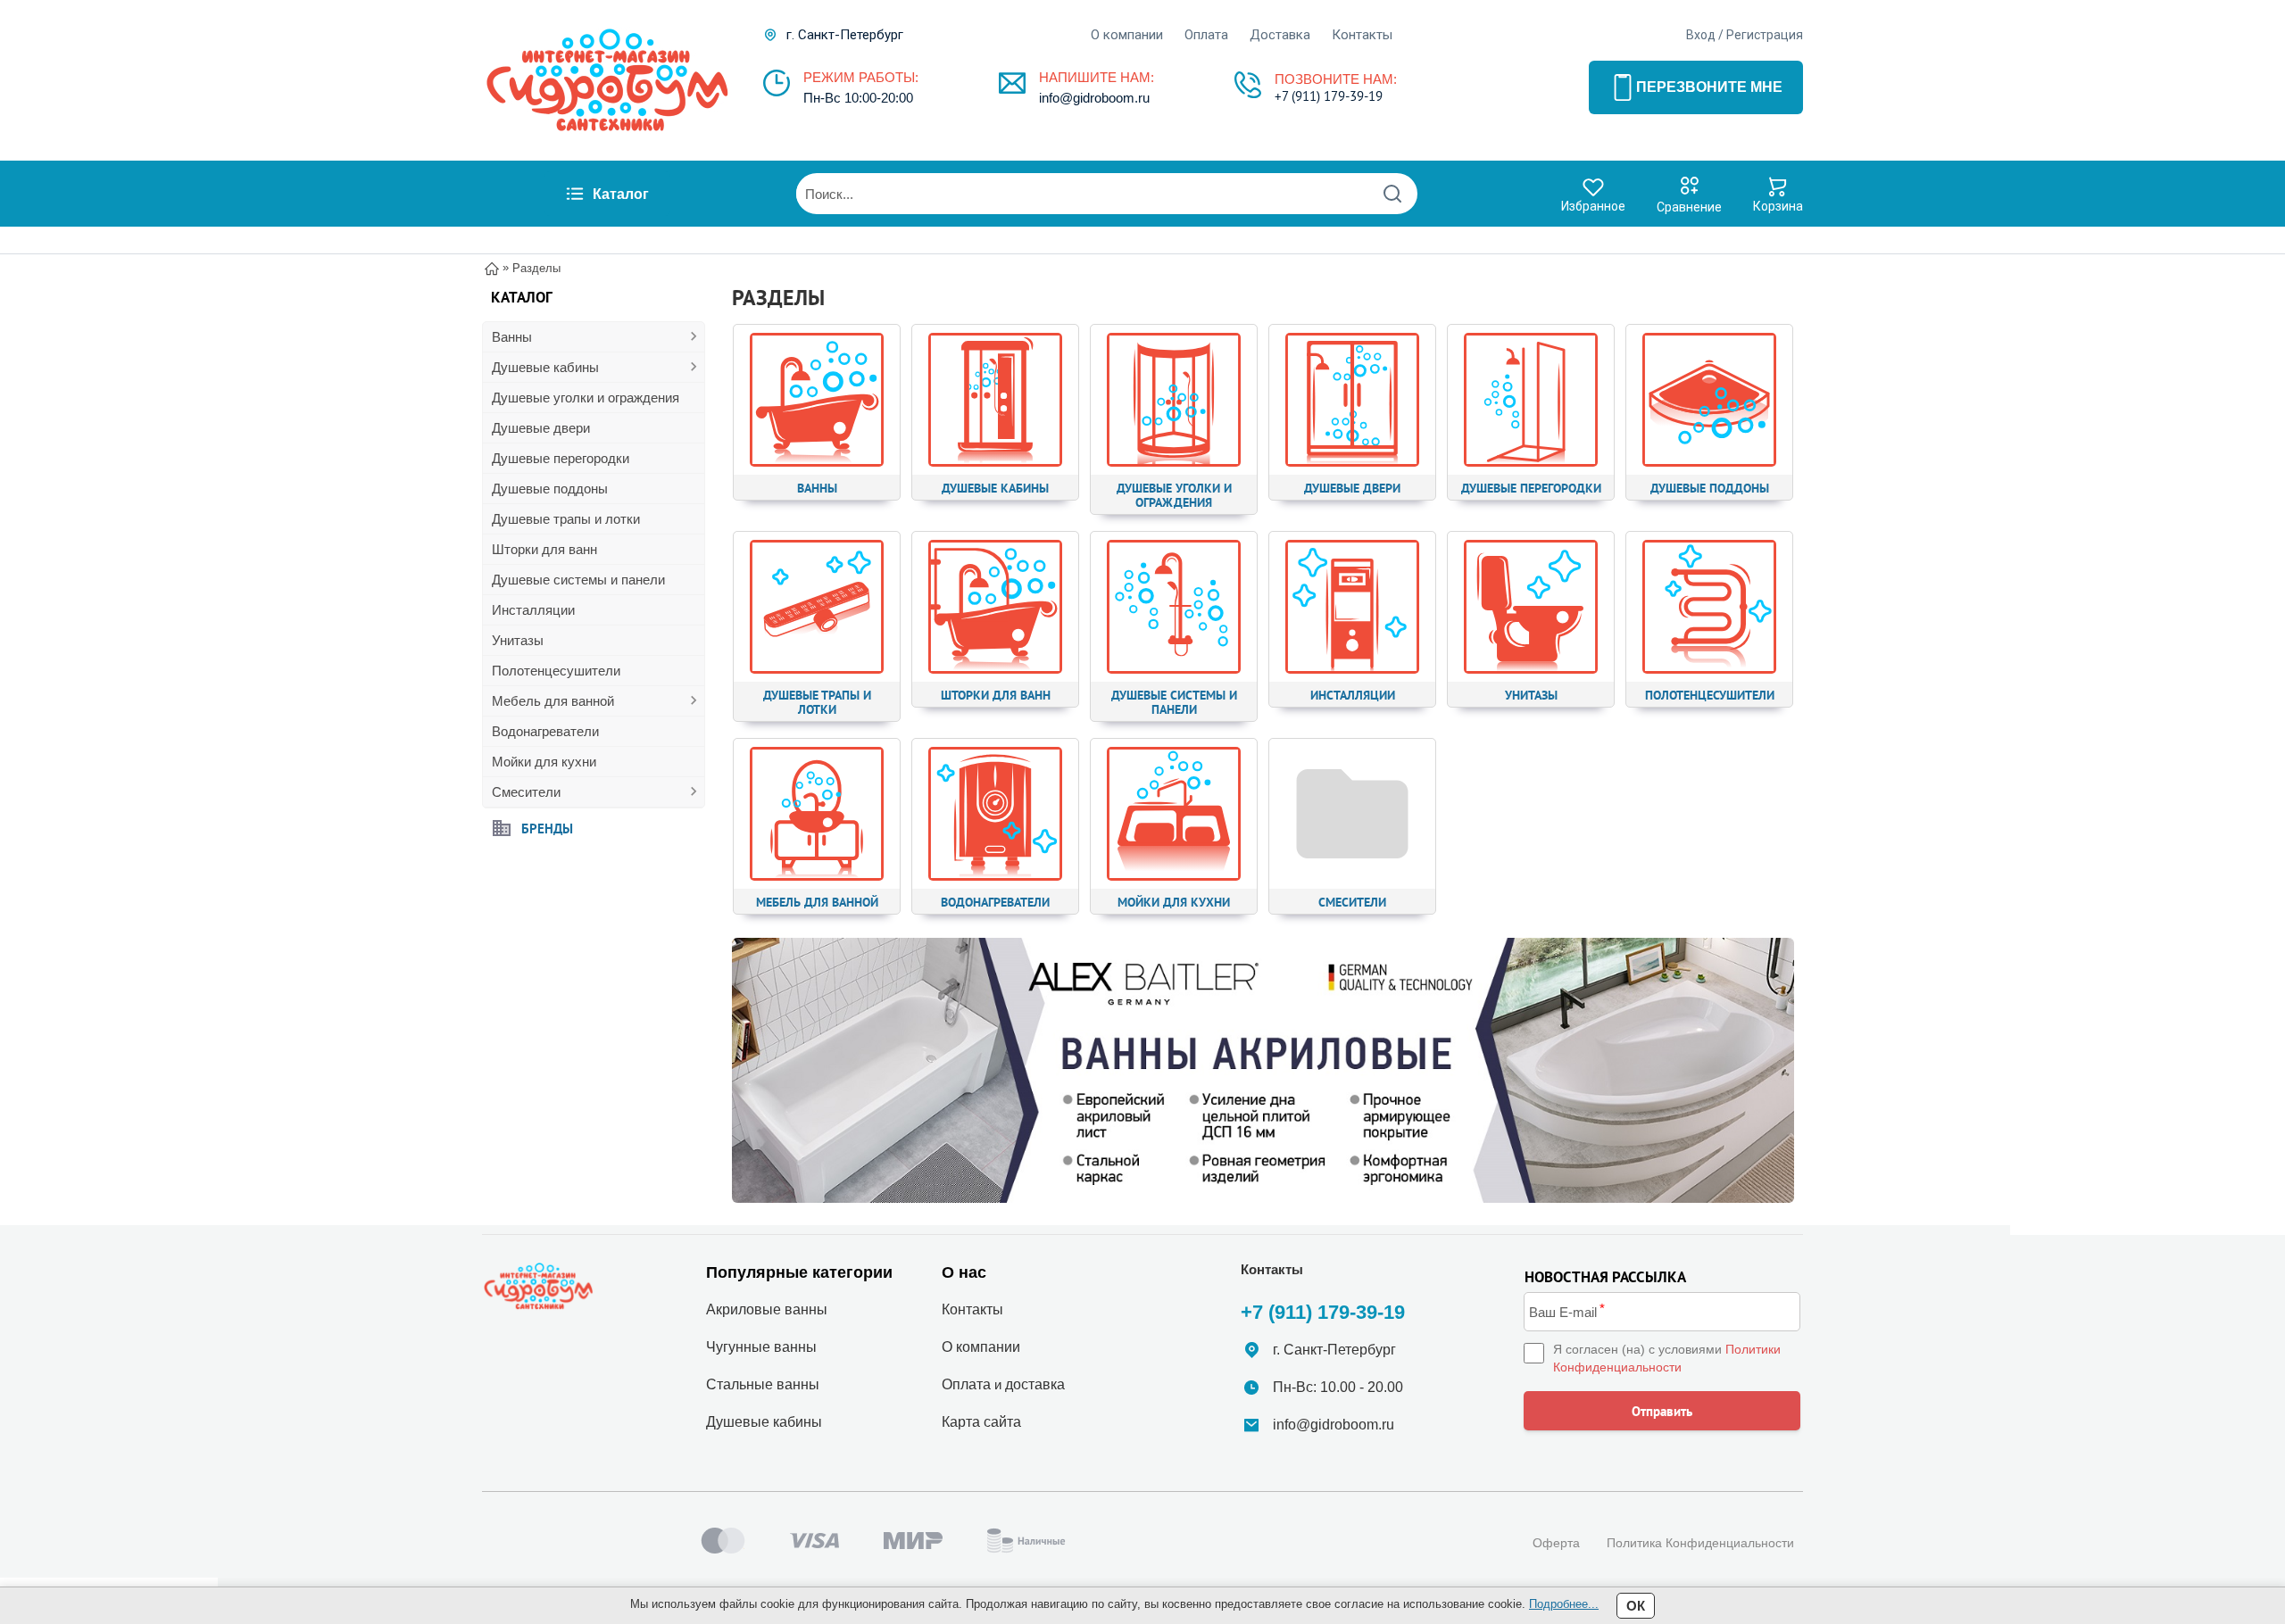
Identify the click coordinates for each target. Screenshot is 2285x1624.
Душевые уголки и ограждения (586, 398)
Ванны (512, 337)
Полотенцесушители (556, 671)
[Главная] (492, 267)
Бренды (547, 828)
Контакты (1362, 35)
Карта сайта (981, 1422)
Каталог (621, 194)
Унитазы (518, 640)
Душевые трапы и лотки (566, 519)
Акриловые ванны (767, 1309)
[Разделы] (1263, 1071)
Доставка (1280, 35)
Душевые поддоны (550, 489)
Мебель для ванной (553, 701)
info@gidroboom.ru (1094, 98)
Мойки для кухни (544, 762)
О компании (1127, 35)
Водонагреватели (545, 731)
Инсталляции (533, 610)
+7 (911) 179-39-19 (1329, 96)
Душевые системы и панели (578, 580)
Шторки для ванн (544, 549)
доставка (1035, 1384)
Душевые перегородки (561, 458)
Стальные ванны (763, 1384)
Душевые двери (541, 428)
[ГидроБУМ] (607, 80)
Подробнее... (1564, 1604)
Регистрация (1765, 35)
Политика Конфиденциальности (1700, 1543)
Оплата (1206, 35)
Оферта (1556, 1543)
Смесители (526, 792)
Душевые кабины (545, 367)
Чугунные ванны (761, 1347)
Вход (1701, 35)
